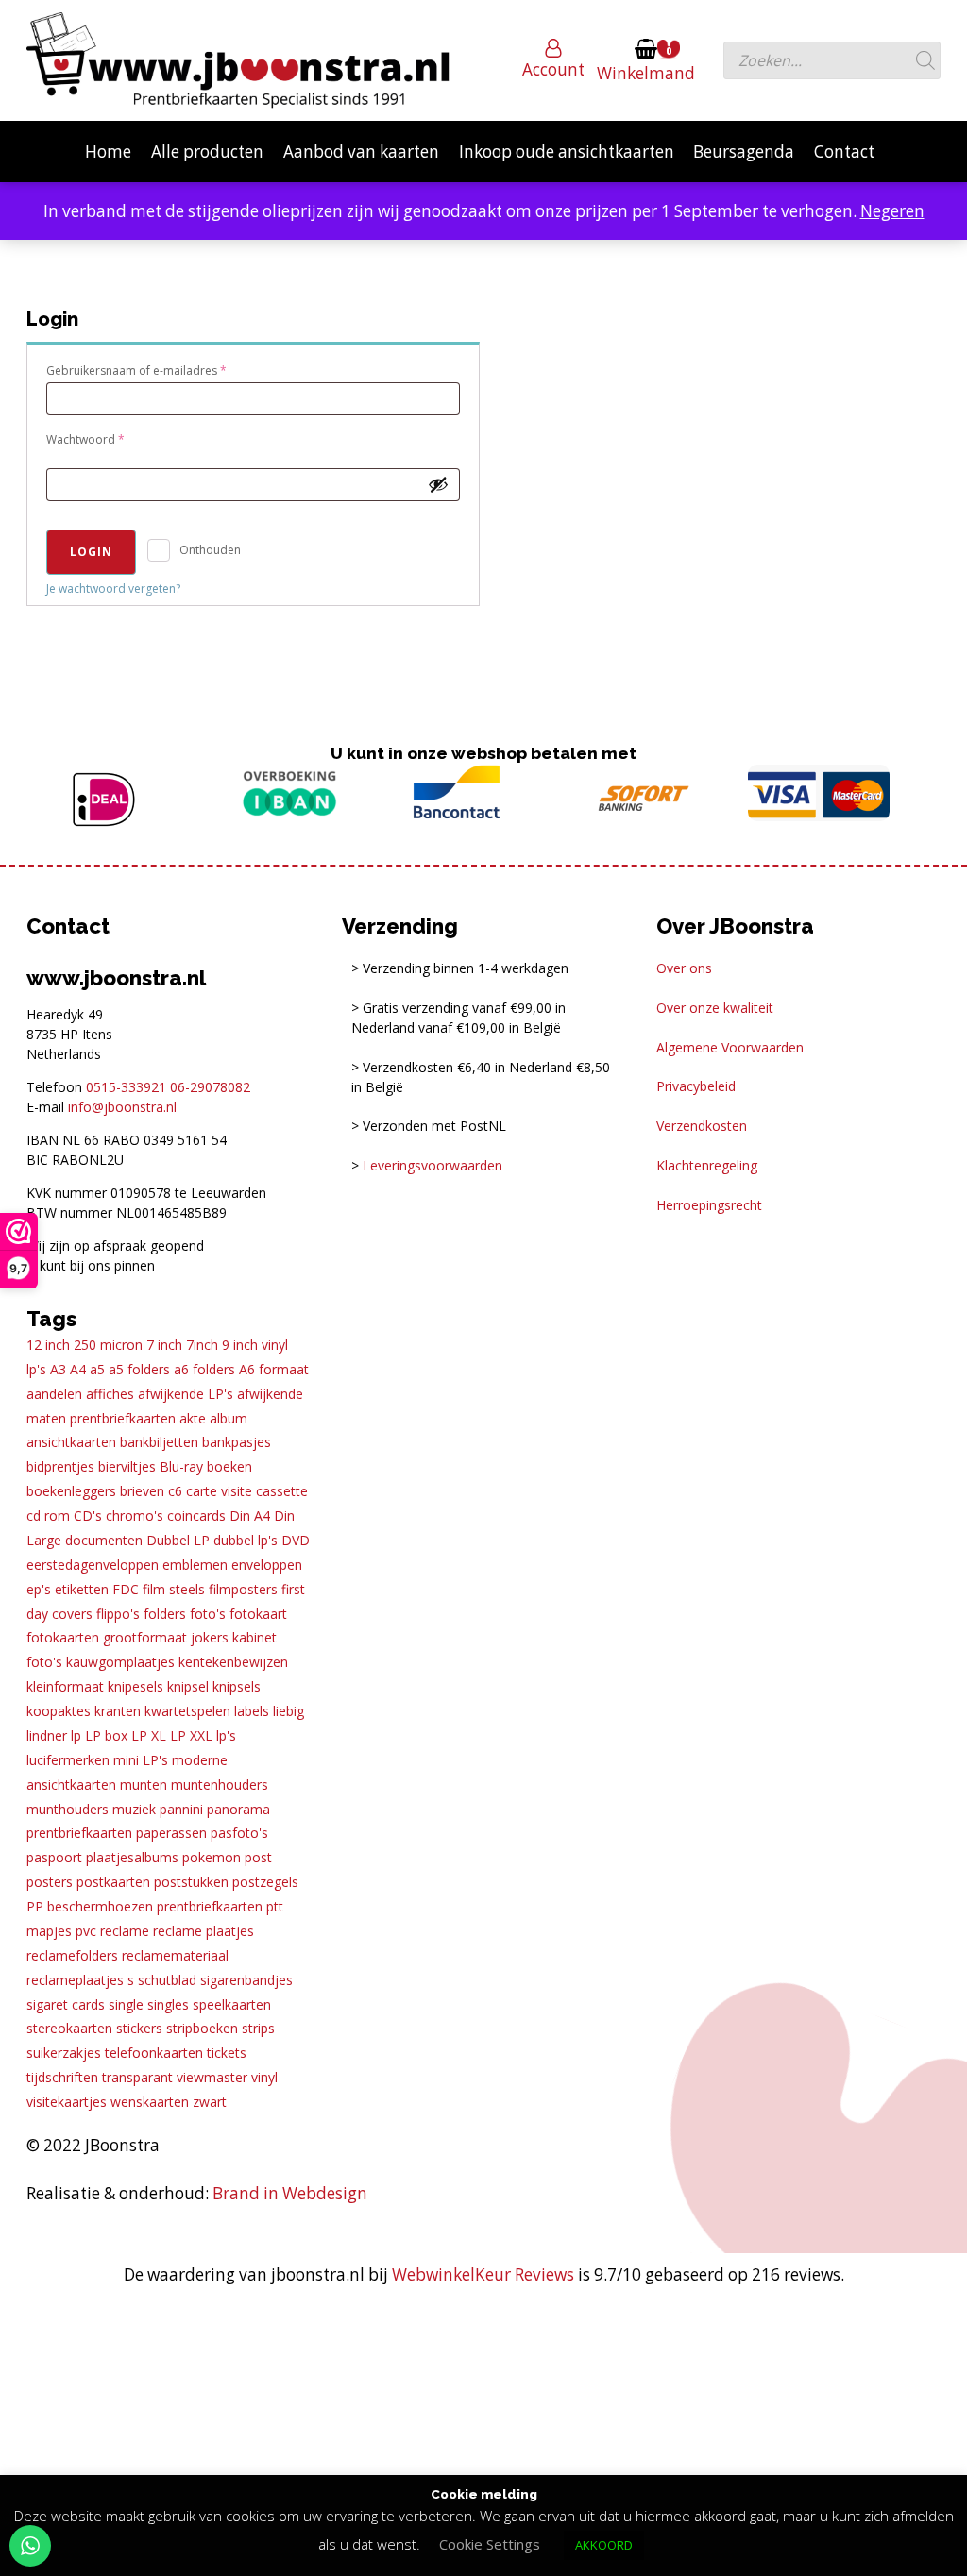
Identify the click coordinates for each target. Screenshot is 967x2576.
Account (553, 69)
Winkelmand (646, 73)
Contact (844, 152)
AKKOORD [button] (604, 2545)
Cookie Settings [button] (490, 2544)
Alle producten (207, 152)
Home (108, 152)
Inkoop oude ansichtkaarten (567, 152)
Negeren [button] (892, 211)
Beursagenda (744, 152)
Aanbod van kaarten (361, 152)
